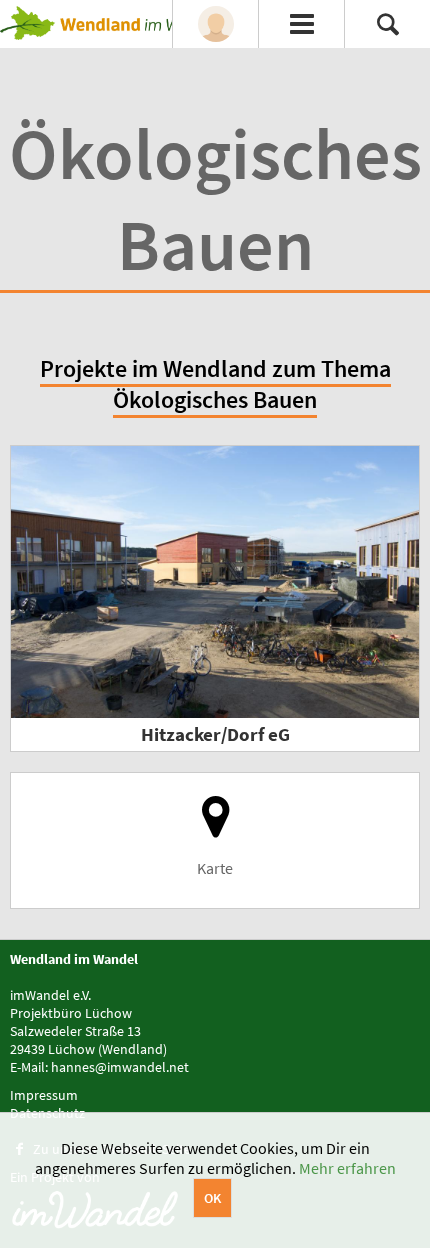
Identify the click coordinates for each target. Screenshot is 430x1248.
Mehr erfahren (347, 1168)
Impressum (44, 1095)
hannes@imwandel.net (120, 1067)
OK (212, 1198)
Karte (215, 868)
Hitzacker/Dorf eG (215, 734)
